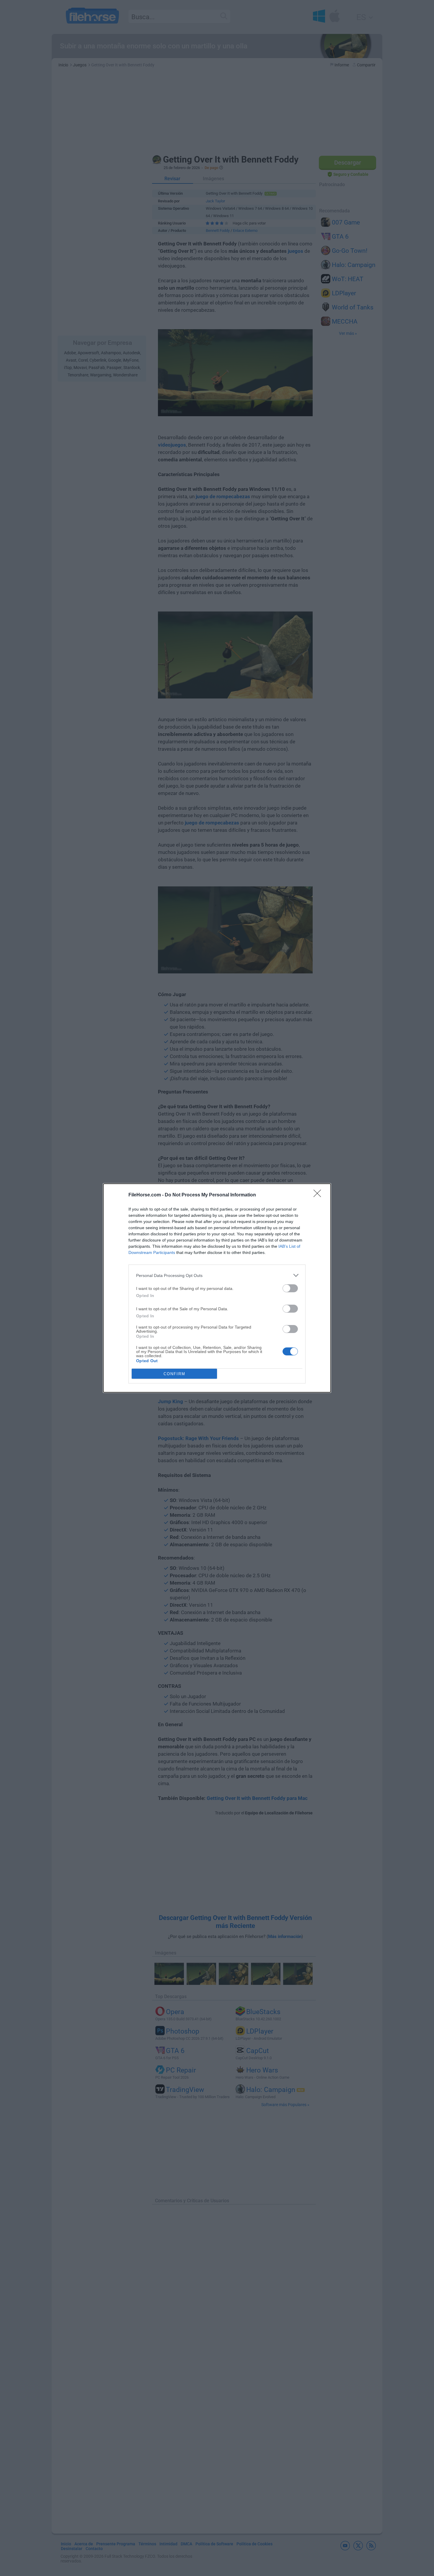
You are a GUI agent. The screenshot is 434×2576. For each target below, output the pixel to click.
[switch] (290, 1288)
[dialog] (217, 1288)
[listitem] (217, 1275)
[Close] (319, 1195)
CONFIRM (174, 1374)
